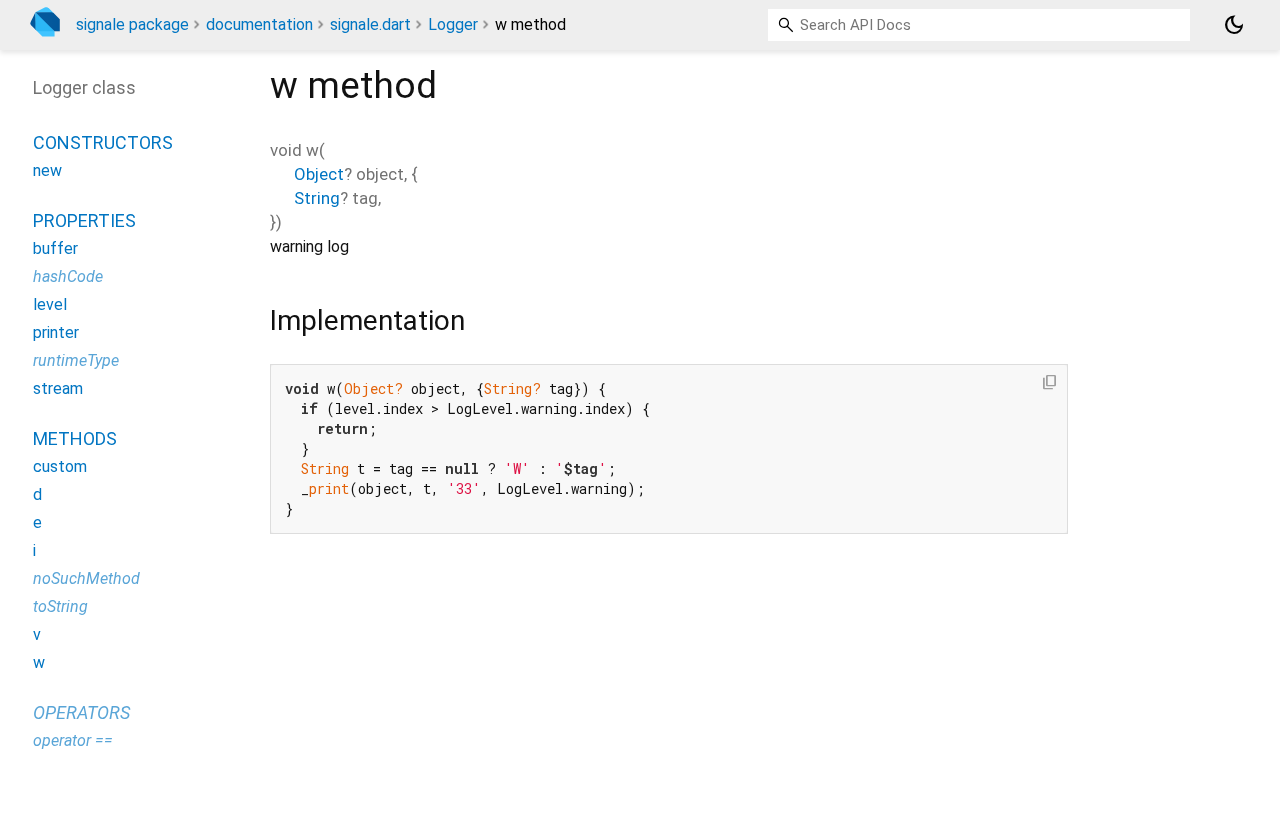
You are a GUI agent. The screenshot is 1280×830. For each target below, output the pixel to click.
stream (58, 388)
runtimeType (76, 360)
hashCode (68, 276)
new (47, 170)
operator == (73, 740)
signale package (132, 24)
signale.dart (370, 24)
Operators (81, 712)
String (317, 198)
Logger (453, 24)
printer (56, 332)
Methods (75, 438)
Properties (84, 220)
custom (60, 466)
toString (60, 606)
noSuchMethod (86, 578)
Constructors (103, 142)
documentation (259, 24)
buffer (55, 248)
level (50, 304)
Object (319, 174)
